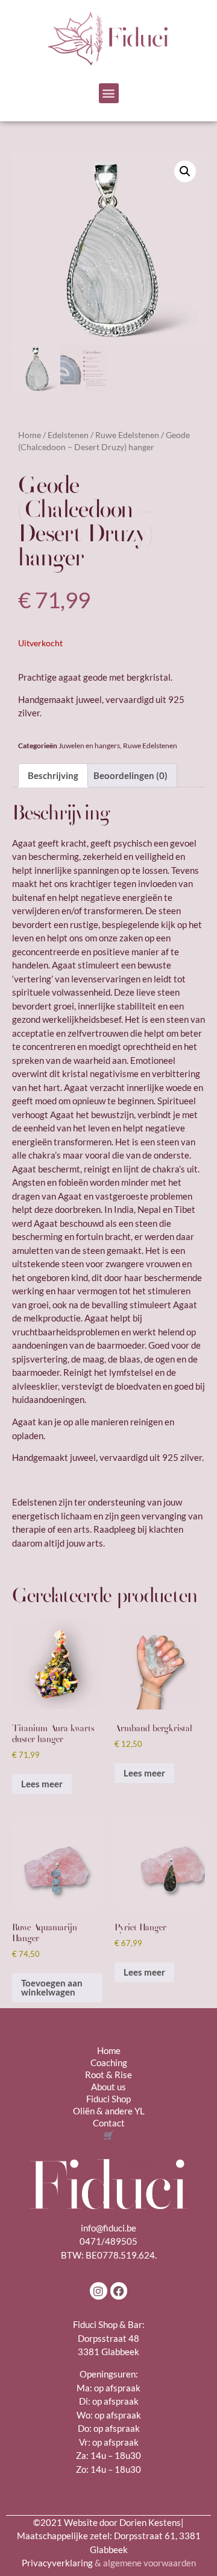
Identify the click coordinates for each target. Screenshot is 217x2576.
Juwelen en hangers (89, 746)
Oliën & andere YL (109, 2111)
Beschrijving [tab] (53, 775)
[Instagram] (99, 2291)
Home (30, 435)
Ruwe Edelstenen (127, 435)
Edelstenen (68, 435)
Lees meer (42, 1784)
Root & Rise (108, 2075)
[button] (109, 93)
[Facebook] (119, 2291)
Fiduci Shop (108, 2099)
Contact (109, 2123)
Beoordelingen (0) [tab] (131, 775)
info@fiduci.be (108, 2228)
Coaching (109, 2062)
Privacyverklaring (109, 2563)
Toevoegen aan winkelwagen (52, 1987)
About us (108, 2087)
